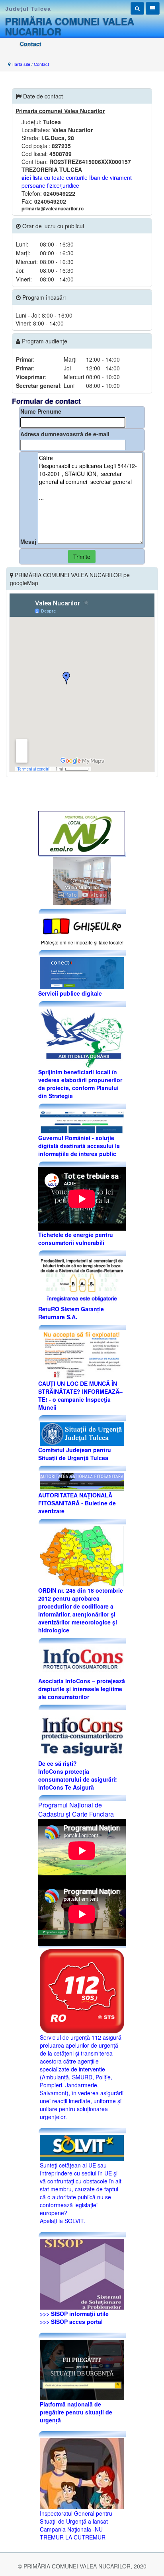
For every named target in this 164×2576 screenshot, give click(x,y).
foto (71, 895)
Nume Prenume (41, 411)
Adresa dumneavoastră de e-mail (65, 434)
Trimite (82, 557)
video (98, 895)
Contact (41, 64)
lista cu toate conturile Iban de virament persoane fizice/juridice (77, 181)
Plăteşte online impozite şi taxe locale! (82, 942)
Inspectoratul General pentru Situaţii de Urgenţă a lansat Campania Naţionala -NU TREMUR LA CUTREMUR (76, 2525)
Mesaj (28, 541)
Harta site (21, 64)
